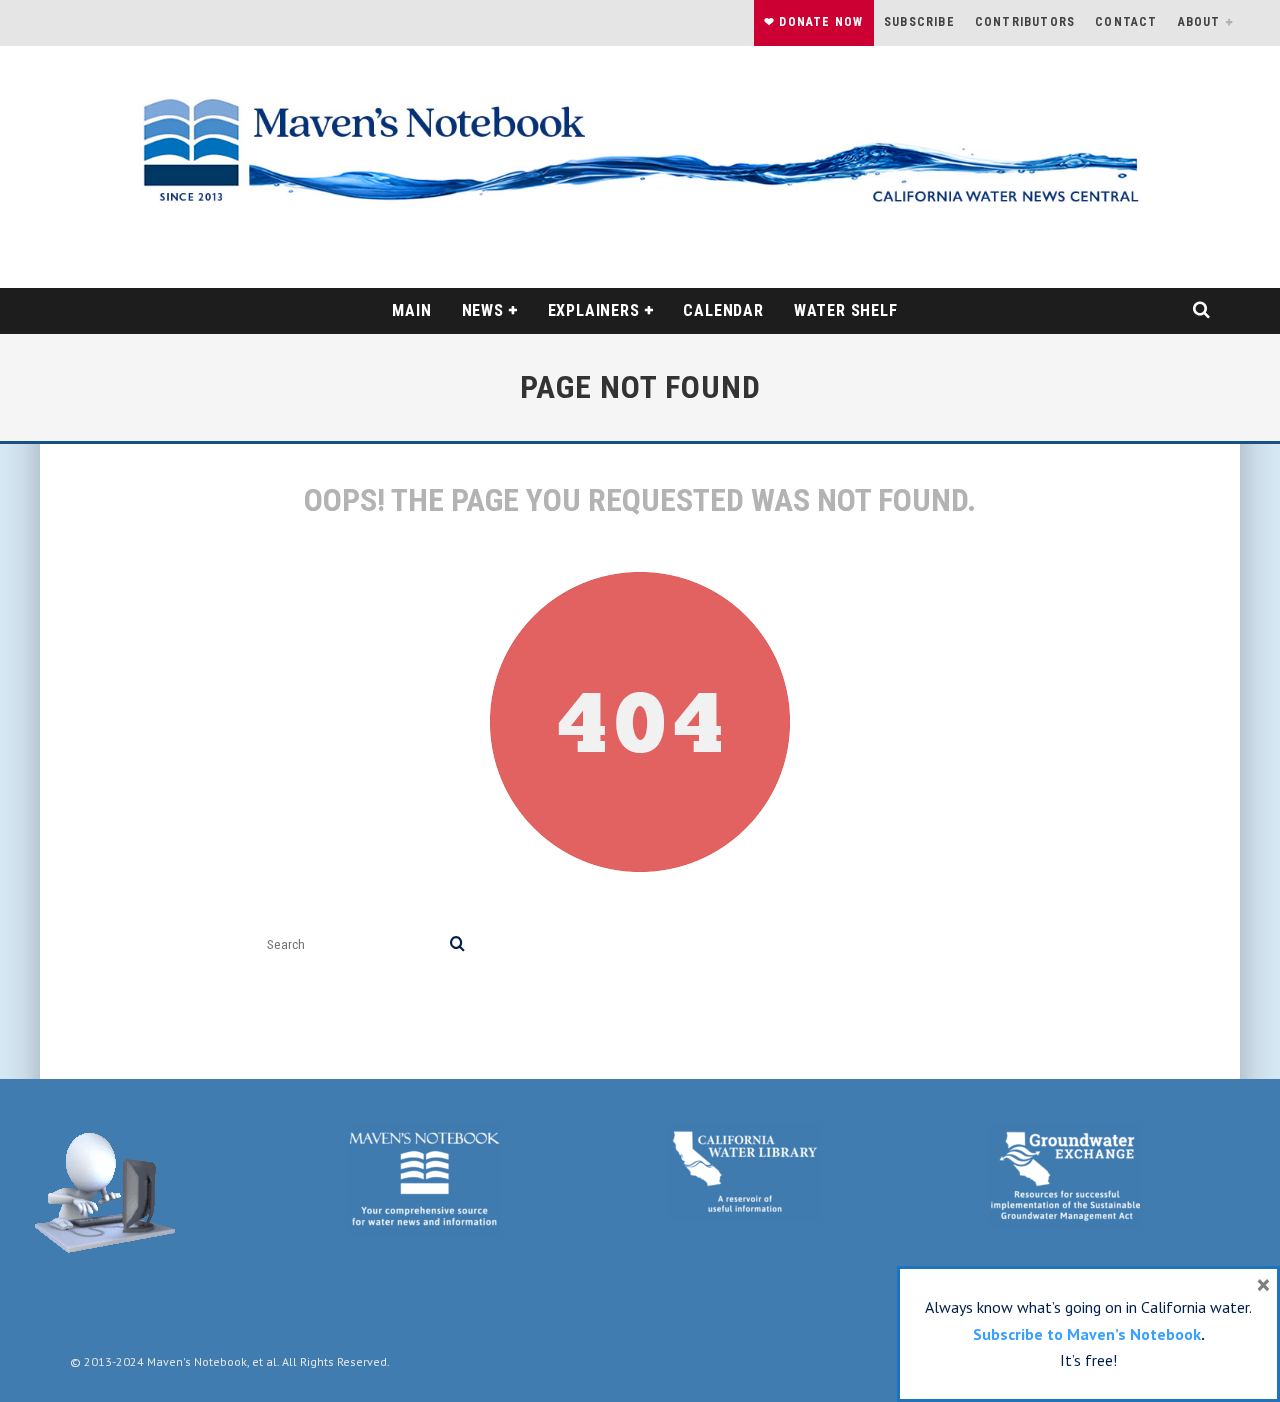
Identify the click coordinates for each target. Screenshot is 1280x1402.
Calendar (723, 310)
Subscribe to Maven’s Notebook (1087, 1334)
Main (411, 310)
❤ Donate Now (813, 22)
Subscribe (919, 22)
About (1199, 22)
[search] (457, 944)
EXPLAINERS (594, 310)
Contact (1126, 22)
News (483, 310)
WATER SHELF (846, 310)
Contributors (1025, 22)
